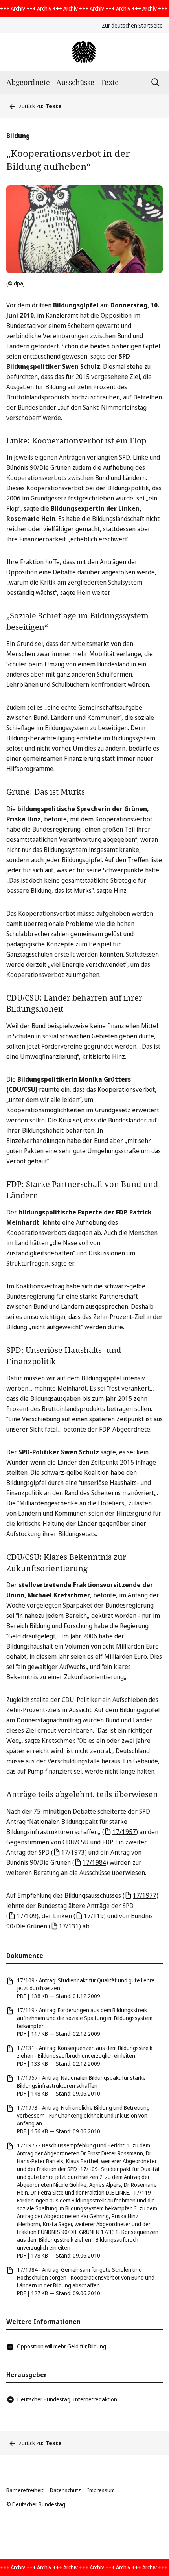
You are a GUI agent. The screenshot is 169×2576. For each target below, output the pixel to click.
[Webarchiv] (84, 52)
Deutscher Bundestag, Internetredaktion (67, 2399)
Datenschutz (65, 2490)
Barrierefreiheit (25, 2490)
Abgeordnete (28, 82)
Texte (110, 82)
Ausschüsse (75, 82)
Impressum (101, 2490)
